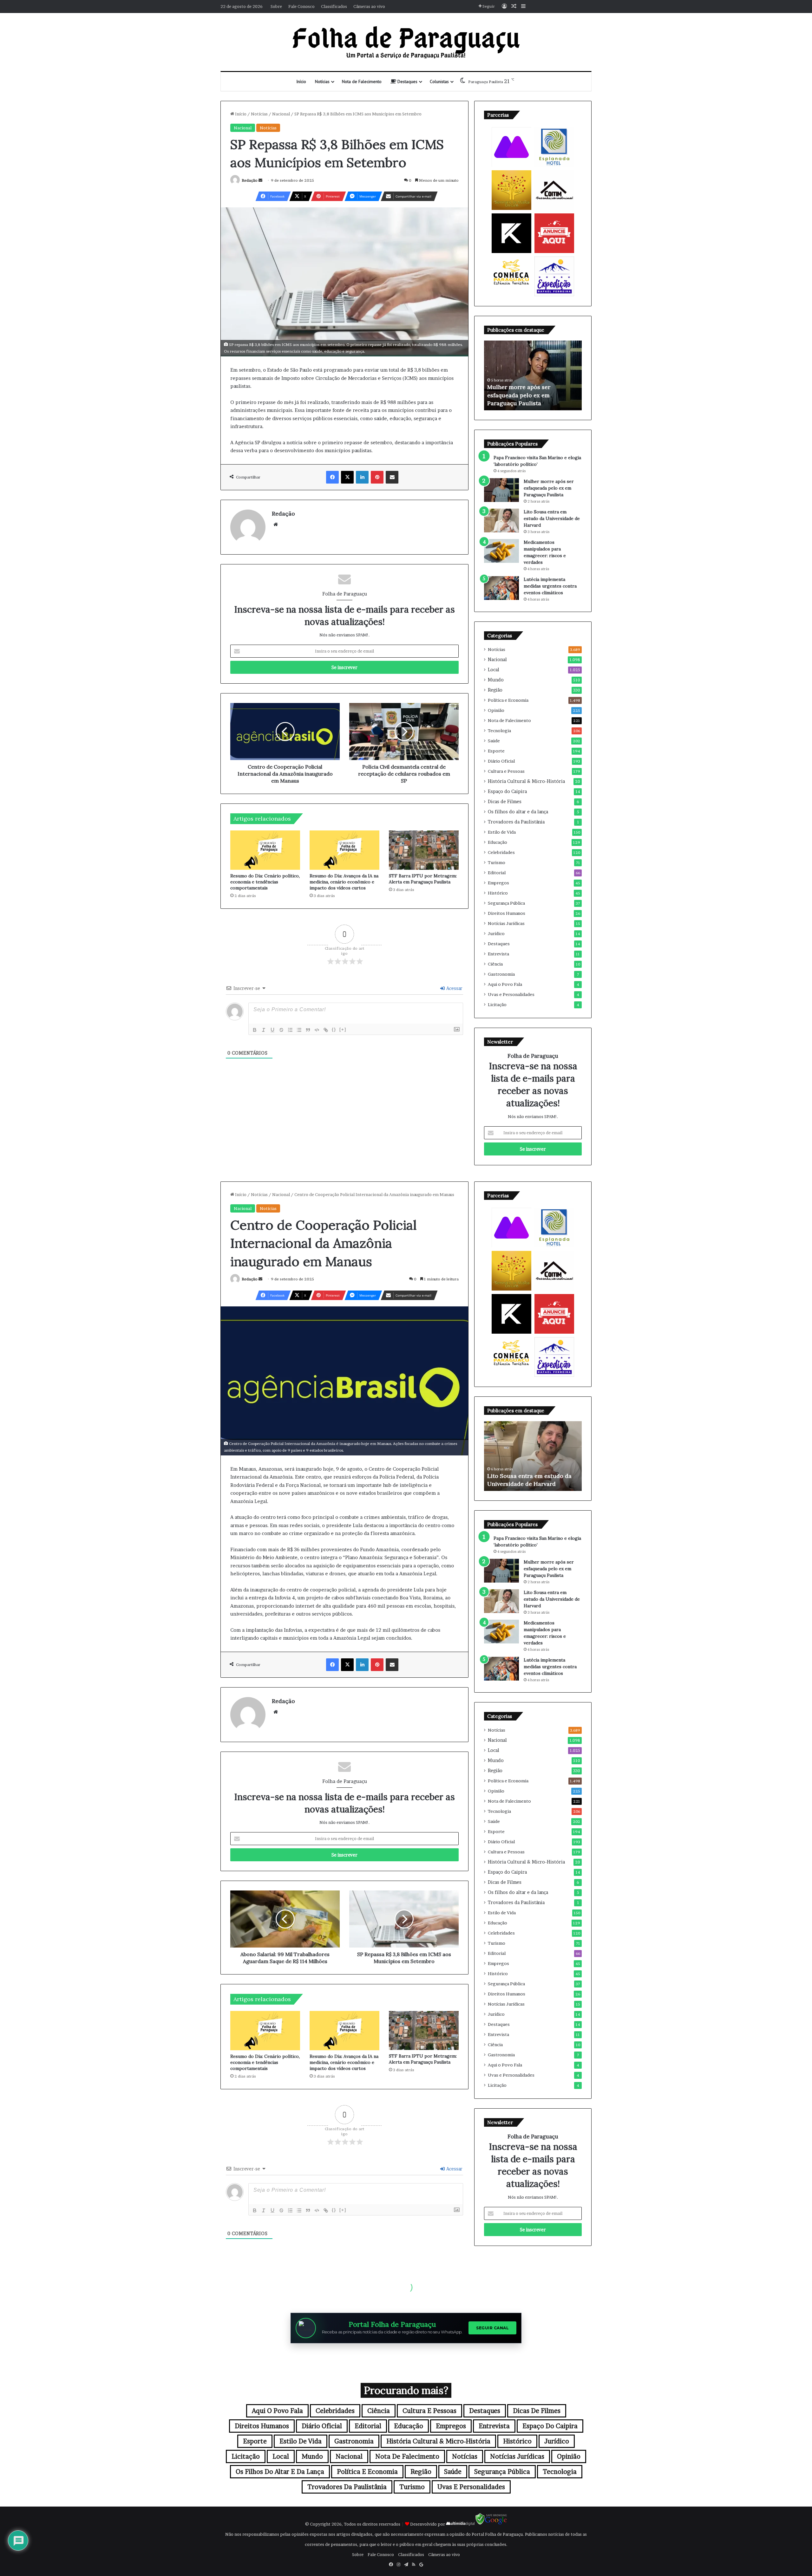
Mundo (496, 680)
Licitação (497, 1005)
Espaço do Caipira (507, 791)
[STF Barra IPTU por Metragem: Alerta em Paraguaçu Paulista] (424, 850)
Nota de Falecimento (362, 81)
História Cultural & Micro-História (526, 781)
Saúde (494, 741)
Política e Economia (508, 700)
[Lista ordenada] (290, 1030)
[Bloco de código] (317, 1030)
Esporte (496, 751)
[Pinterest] (377, 477)
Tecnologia (499, 731)
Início (301, 81)
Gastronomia (501, 974)
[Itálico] (264, 1030)
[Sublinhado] (272, 1030)
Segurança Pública (506, 903)
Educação (498, 842)
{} (334, 1029)
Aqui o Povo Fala (505, 984)
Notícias (322, 81)
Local (494, 670)
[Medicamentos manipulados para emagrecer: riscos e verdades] (501, 551)
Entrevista (498, 954)
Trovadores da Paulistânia (516, 822)
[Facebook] (332, 477)
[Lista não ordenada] (299, 1030)
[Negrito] (255, 1030)
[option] (533, 375)
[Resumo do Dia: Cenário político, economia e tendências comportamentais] (265, 850)
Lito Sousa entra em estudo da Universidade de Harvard (552, 518)
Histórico (498, 893)
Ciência (495, 964)
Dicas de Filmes (505, 802)
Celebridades (501, 852)
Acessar (454, 988)
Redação (250, 180)
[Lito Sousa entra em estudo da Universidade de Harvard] (501, 520)
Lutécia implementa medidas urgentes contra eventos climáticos (550, 586)
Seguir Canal (492, 2328)
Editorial (497, 873)
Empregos (498, 883)
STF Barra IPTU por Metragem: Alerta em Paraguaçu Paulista (423, 879)
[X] (347, 477)
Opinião (496, 710)
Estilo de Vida (502, 832)
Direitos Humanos (507, 913)
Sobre (276, 6)
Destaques (407, 81)
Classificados (334, 6)
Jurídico (496, 933)
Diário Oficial (501, 761)
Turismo (497, 862)
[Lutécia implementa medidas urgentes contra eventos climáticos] (501, 588)
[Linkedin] (362, 477)
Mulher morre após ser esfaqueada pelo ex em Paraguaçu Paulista (549, 488)
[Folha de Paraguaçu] (406, 42)
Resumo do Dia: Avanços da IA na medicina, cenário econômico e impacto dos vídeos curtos (344, 882)
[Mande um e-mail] (260, 180)
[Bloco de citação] (308, 1030)
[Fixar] (281, 1030)
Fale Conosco (301, 6)
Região (495, 690)
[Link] (326, 1030)
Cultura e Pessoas (506, 771)
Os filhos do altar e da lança (518, 812)
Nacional (281, 114)
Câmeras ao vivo (369, 6)
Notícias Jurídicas (506, 923)
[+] (343, 1029)
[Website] (276, 524)
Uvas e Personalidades (511, 994)
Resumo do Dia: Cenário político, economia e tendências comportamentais (265, 882)
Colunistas (439, 81)
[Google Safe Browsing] (491, 2524)
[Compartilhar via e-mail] (392, 477)
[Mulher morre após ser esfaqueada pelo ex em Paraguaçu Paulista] (501, 490)
